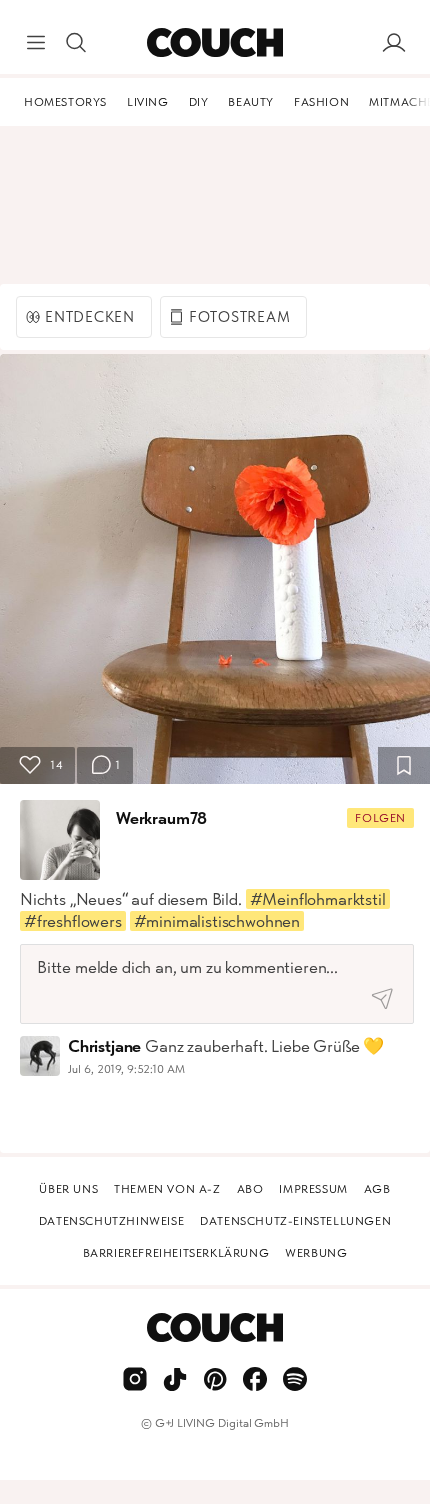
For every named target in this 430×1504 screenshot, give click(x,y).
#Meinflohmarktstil (318, 899)
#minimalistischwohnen (217, 921)
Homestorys (65, 102)
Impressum (313, 1189)
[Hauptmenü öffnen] (36, 43)
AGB (377, 1189)
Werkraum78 (161, 818)
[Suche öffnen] (76, 43)
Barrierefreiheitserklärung (176, 1253)
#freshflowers (73, 921)
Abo (250, 1189)
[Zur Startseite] (214, 43)
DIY (199, 102)
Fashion (321, 102)
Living (148, 102)
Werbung (316, 1253)
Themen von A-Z (167, 1189)
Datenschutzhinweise (111, 1221)
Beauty (251, 102)
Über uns (68, 1189)
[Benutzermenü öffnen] (394, 43)
